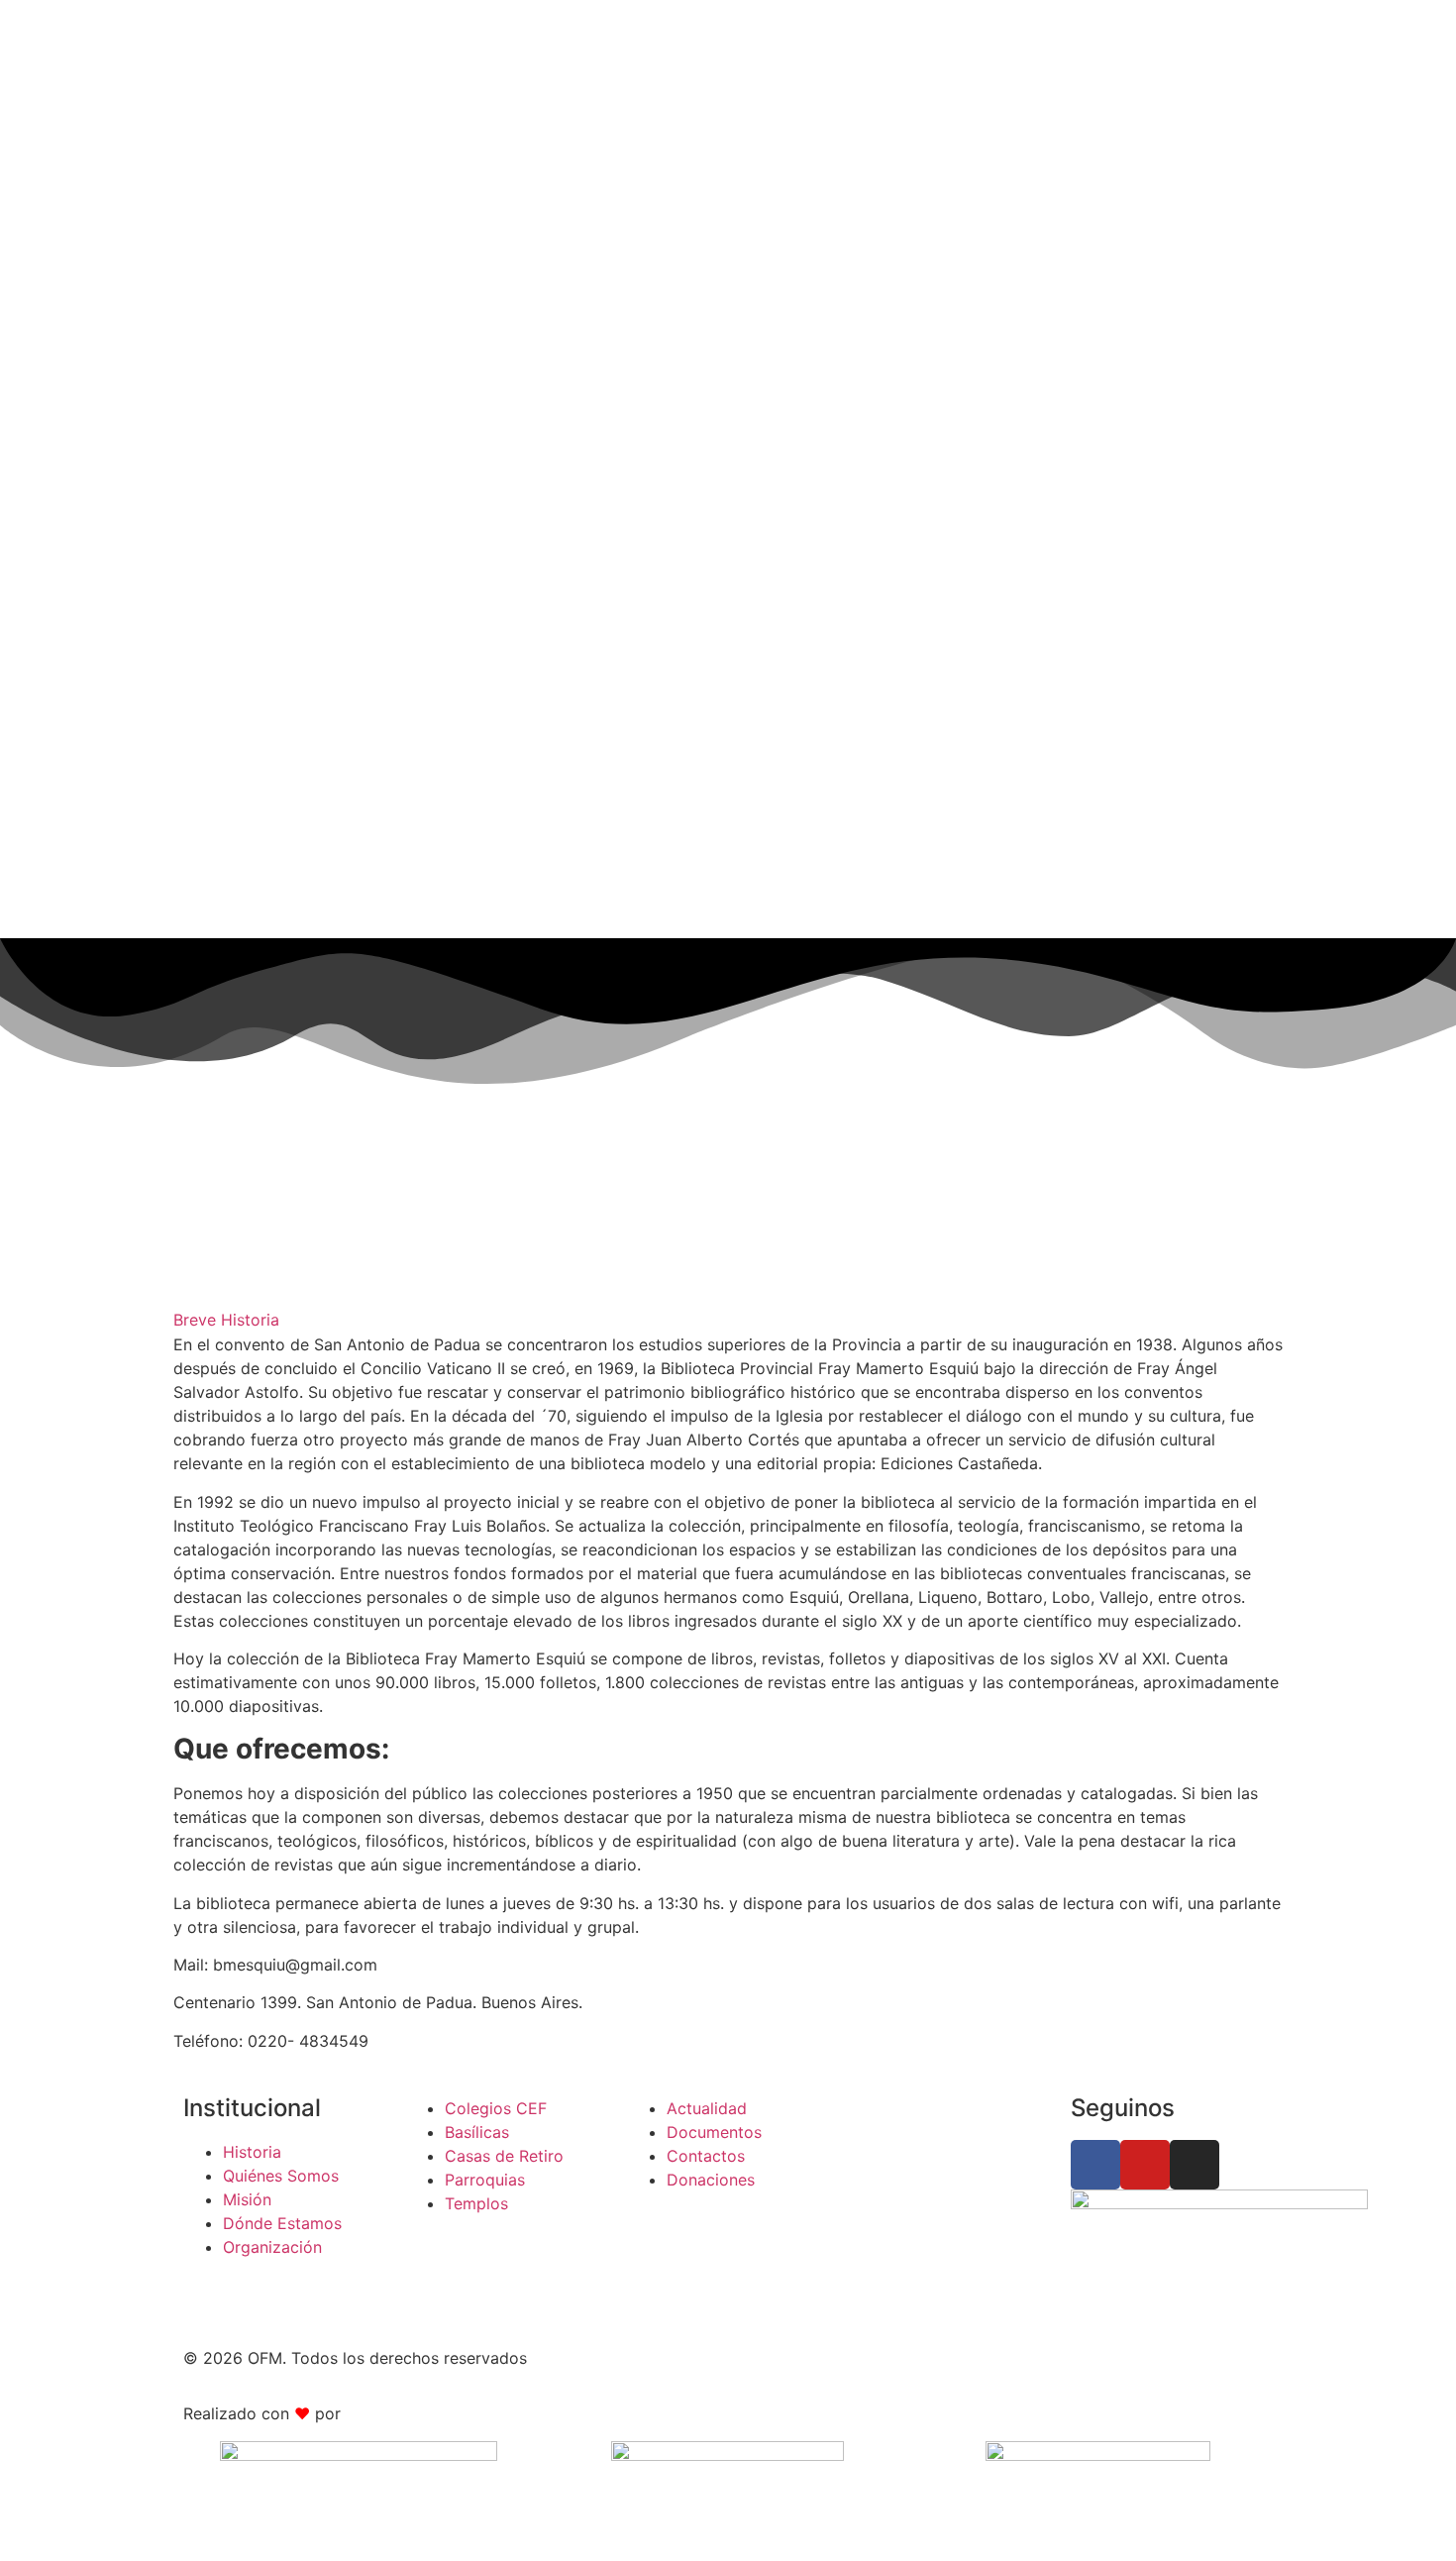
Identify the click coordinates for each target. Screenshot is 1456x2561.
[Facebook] (1095, 2165)
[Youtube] (1145, 2165)
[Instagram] (1195, 2165)
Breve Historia (226, 1320)
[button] (728, 1320)
